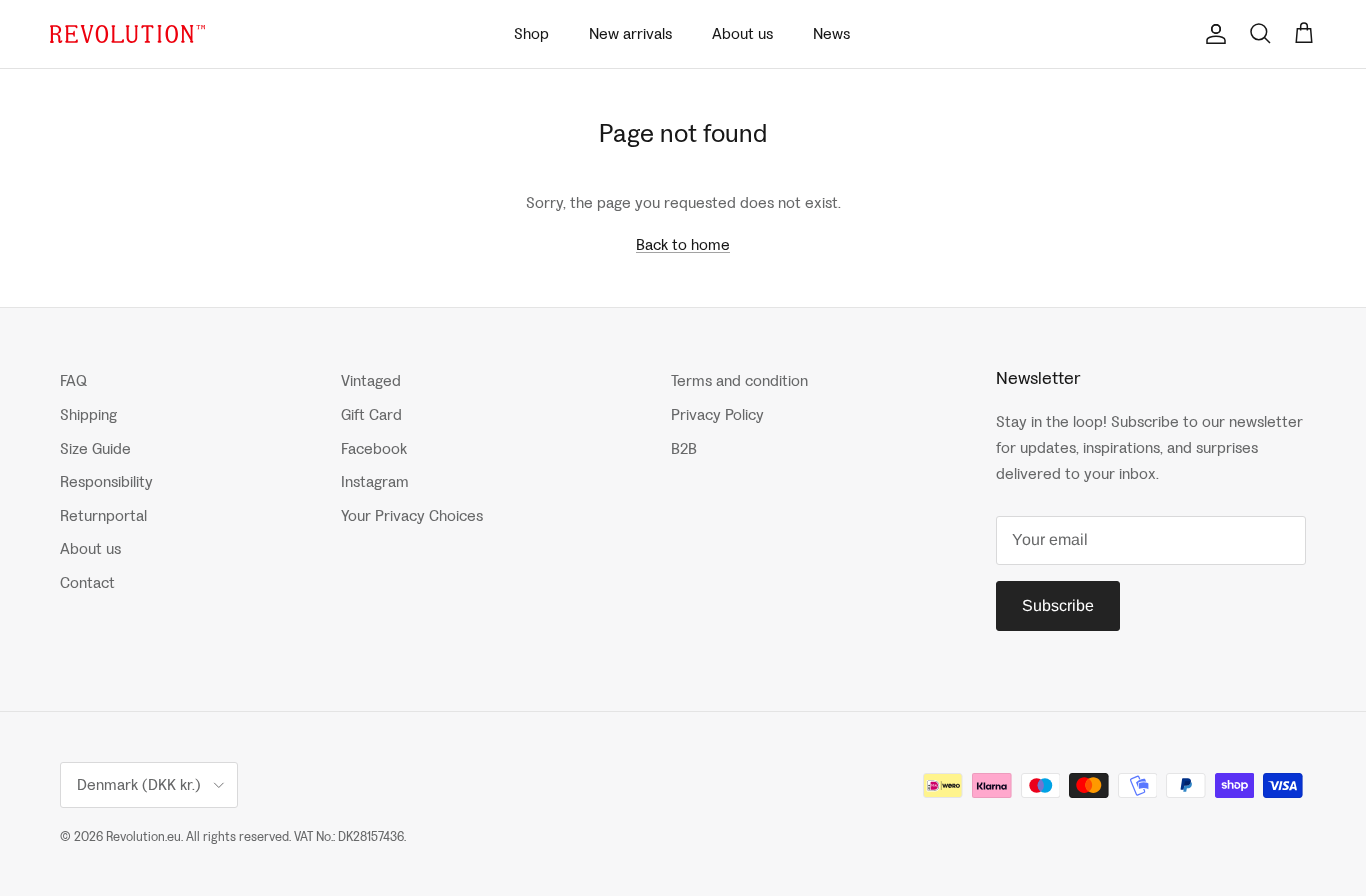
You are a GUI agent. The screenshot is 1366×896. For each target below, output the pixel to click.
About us (742, 33)
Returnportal (103, 515)
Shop (531, 33)
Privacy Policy (717, 414)
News (831, 33)
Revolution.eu (143, 836)
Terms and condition (739, 380)
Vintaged (371, 380)
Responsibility (106, 481)
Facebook (374, 448)
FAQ (73, 380)
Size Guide (95, 448)
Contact (87, 582)
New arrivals (630, 33)
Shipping (88, 414)
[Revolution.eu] (127, 34)
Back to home (683, 244)
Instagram (375, 481)
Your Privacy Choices (412, 515)
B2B (684, 448)
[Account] (1212, 34)
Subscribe (1058, 605)
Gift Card (371, 414)
